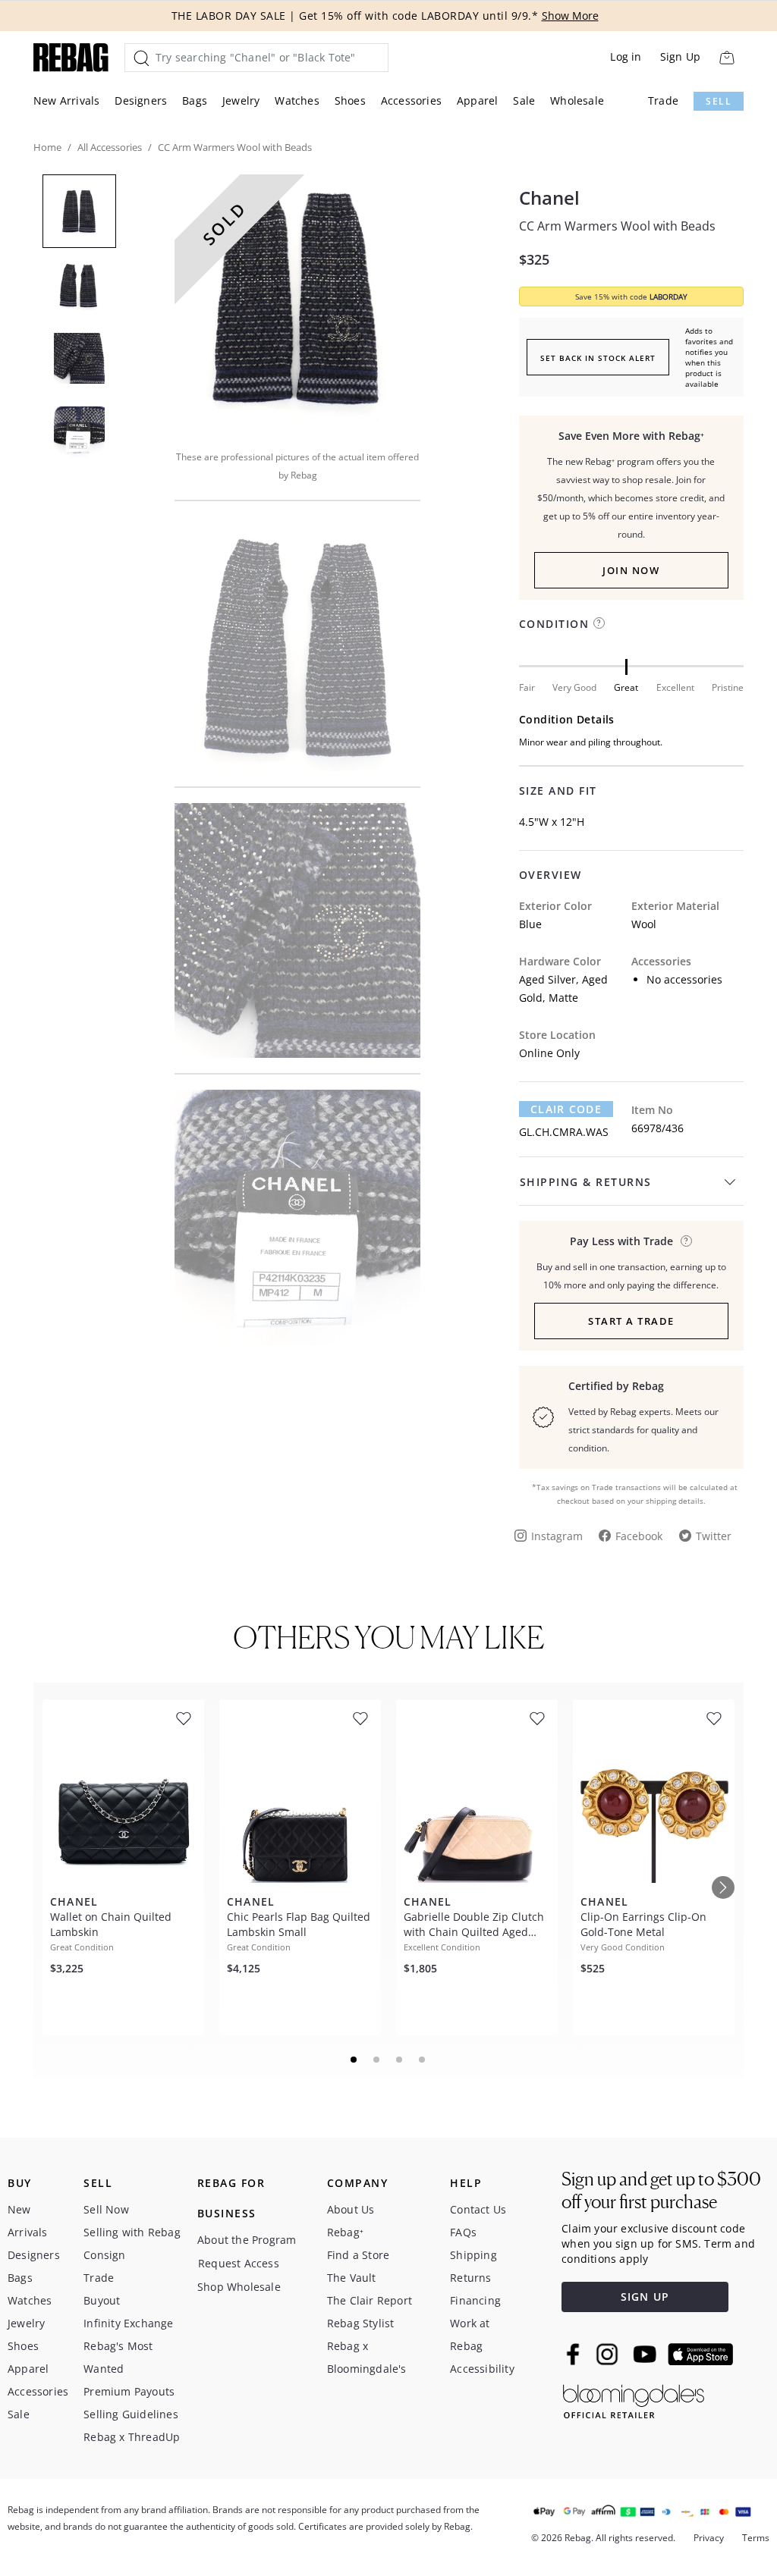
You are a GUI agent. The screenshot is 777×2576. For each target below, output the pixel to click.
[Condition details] (599, 623)
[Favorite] (184, 1719)
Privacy (709, 2538)
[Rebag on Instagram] (607, 2354)
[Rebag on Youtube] (647, 2354)
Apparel (477, 100)
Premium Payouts (129, 2391)
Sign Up (680, 56)
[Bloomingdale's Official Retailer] (634, 2399)
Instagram (557, 1536)
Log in (626, 56)
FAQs (463, 2232)
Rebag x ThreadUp (132, 2437)
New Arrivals (66, 100)
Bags (195, 100)
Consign (104, 2255)
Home (47, 147)
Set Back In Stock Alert (598, 358)
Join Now (631, 570)
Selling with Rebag (132, 2232)
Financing (475, 2300)
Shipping (473, 2255)
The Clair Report (370, 2300)
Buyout (102, 2300)
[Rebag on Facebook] (575, 2354)
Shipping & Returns (586, 1182)
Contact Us (478, 2209)
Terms (756, 2538)
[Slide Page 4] (423, 2060)
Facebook (639, 1536)
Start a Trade (631, 1321)
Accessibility (482, 2369)
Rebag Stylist (361, 2323)
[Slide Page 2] (377, 2060)
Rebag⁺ (345, 2232)
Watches (297, 100)
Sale (524, 100)
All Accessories (110, 147)
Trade (663, 100)
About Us (351, 2209)
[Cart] (727, 57)
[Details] (686, 1241)
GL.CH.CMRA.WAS (564, 1132)
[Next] (723, 1887)
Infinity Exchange (128, 2323)
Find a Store (358, 2255)
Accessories (411, 100)
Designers (141, 100)
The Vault (352, 2278)
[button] (297, 302)
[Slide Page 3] (400, 2060)
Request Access (239, 2263)
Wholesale (577, 100)
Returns (470, 2278)
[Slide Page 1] (354, 2060)
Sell (719, 101)
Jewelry (241, 100)
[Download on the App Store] (700, 2355)
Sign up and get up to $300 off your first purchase (661, 2190)
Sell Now (106, 2209)
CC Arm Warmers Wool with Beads (617, 226)
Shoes (350, 100)
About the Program (247, 2240)
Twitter (714, 1536)
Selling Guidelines (131, 2414)
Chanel (549, 198)
